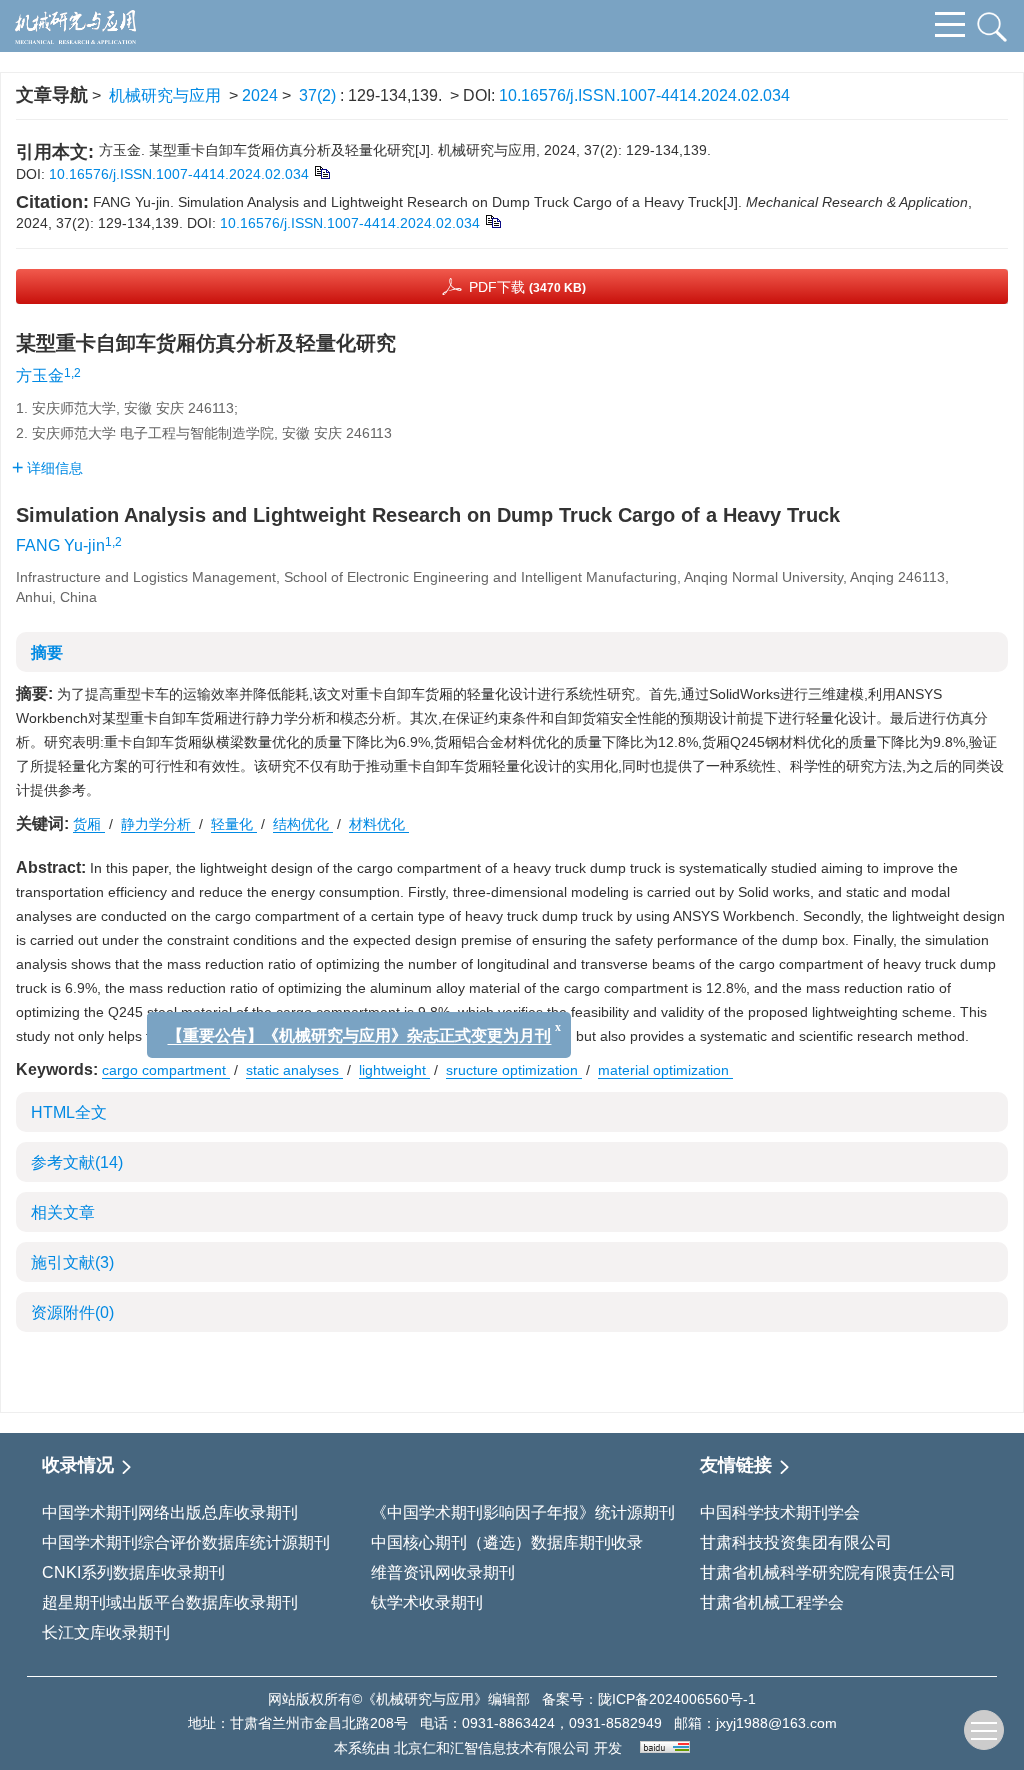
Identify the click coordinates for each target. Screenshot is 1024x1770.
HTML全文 (69, 1112)
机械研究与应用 (165, 95)
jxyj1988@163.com (776, 1723)
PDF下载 (527, 287)
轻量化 (234, 824)
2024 (260, 95)
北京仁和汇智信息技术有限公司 (492, 1748)
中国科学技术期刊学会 (780, 1512)
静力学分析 (158, 824)
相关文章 (63, 1212)
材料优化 (379, 824)
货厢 (89, 824)
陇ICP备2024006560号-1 (677, 1699)
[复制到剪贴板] (321, 171)
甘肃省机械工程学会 (772, 1602)
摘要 (47, 652)
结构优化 (303, 824)
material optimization (665, 1070)
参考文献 (77, 1162)
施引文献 (72, 1262)
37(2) (319, 95)
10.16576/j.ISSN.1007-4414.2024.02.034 (644, 95)
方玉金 (40, 375)
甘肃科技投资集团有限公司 (796, 1542)
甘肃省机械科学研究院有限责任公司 (828, 1572)
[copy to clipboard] (492, 220)
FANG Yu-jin (60, 545)
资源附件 (72, 1312)
